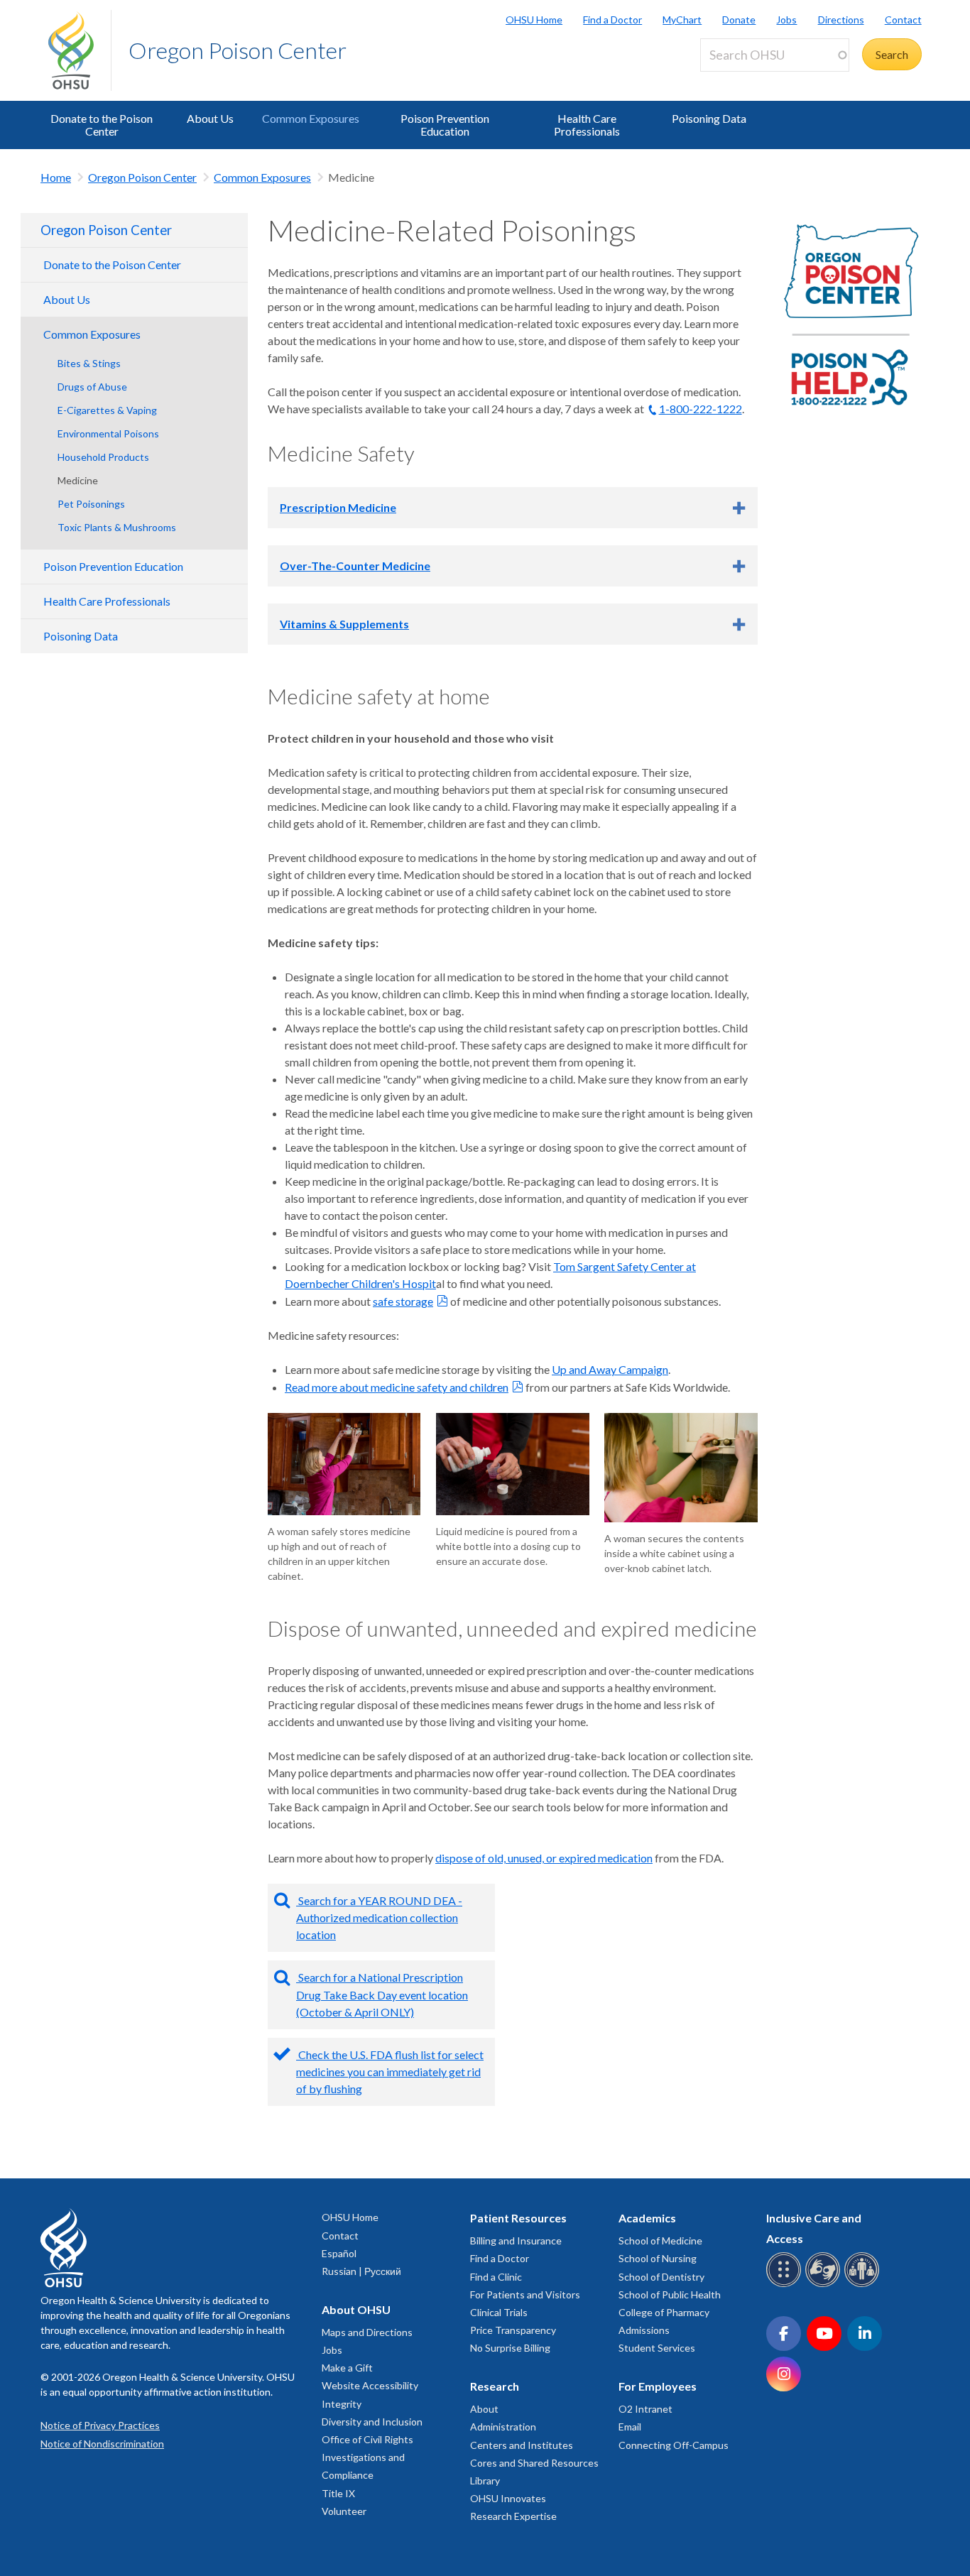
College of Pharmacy (664, 2312)
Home (56, 177)
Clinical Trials (499, 2312)
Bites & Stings (89, 363)
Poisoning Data (709, 118)
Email (630, 2427)
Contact (903, 20)
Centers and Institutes (522, 2445)
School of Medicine (660, 2241)
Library (485, 2481)
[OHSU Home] (80, 50)
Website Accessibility (370, 2385)
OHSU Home (534, 20)
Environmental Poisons (108, 433)
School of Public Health (670, 2294)
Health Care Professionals (587, 125)
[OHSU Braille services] (786, 2285)
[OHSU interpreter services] (864, 2285)
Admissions (644, 2330)
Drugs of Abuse (92, 387)
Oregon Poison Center (238, 50)
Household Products (103, 457)
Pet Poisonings (91, 504)
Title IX (338, 2493)
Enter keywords (744, 80)
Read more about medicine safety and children (397, 1387)
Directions (841, 20)
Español (339, 2253)
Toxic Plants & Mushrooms (117, 527)
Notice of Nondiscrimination (102, 2444)
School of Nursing (658, 2258)
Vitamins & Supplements (344, 624)
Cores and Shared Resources (534, 2463)
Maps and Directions (367, 2332)
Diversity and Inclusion (372, 2422)
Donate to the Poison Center (102, 125)
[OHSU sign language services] (825, 2285)
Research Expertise (513, 2516)
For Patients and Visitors (525, 2294)
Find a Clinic (496, 2277)
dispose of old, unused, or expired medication (544, 1858)
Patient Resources (518, 2218)
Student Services (657, 2348)
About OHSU (356, 2309)
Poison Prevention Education (445, 125)
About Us (210, 118)
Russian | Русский (361, 2271)
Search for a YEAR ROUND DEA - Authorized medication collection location (379, 1917)
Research (495, 2386)
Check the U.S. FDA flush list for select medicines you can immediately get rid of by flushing (390, 2072)
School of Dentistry (661, 2277)
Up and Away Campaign (610, 1369)
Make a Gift (347, 2368)
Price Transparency (513, 2330)
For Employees (658, 2386)
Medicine (78, 480)
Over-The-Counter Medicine (355, 566)
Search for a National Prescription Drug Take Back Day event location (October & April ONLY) (382, 1994)
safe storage (403, 1301)
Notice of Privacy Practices (100, 2425)
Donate (739, 20)
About (484, 2409)
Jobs (786, 20)
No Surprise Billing (510, 2348)
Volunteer (344, 2511)
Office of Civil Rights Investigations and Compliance (367, 2457)
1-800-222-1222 (701, 409)
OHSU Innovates (508, 2498)
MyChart (682, 20)
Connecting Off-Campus (674, 2445)
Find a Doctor (612, 20)
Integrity (342, 2404)
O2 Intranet (645, 2409)
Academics (647, 2218)
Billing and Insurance (516, 2241)
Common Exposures (311, 118)
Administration (503, 2427)
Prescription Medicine (338, 507)
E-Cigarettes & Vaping (107, 410)
